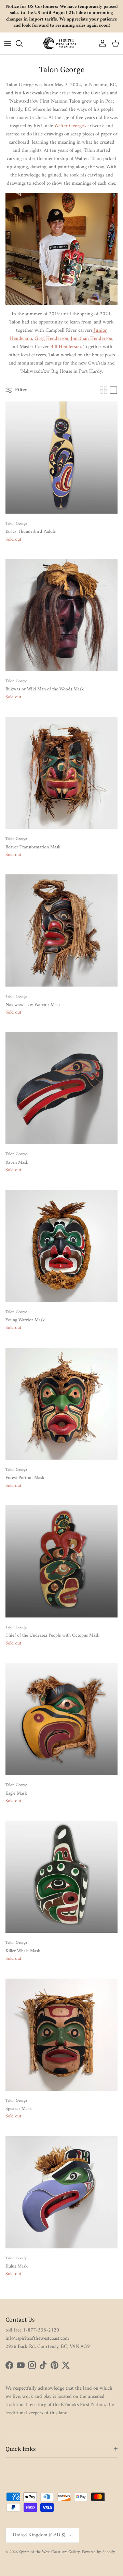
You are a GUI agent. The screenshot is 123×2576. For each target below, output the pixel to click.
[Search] (23, 43)
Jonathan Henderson (92, 339)
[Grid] (104, 390)
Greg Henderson (51, 339)
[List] (113, 390)
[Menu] (8, 43)
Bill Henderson (66, 347)
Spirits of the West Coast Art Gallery (50, 2552)
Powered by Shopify (99, 2552)
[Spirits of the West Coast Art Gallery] (61, 43)
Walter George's (70, 126)
